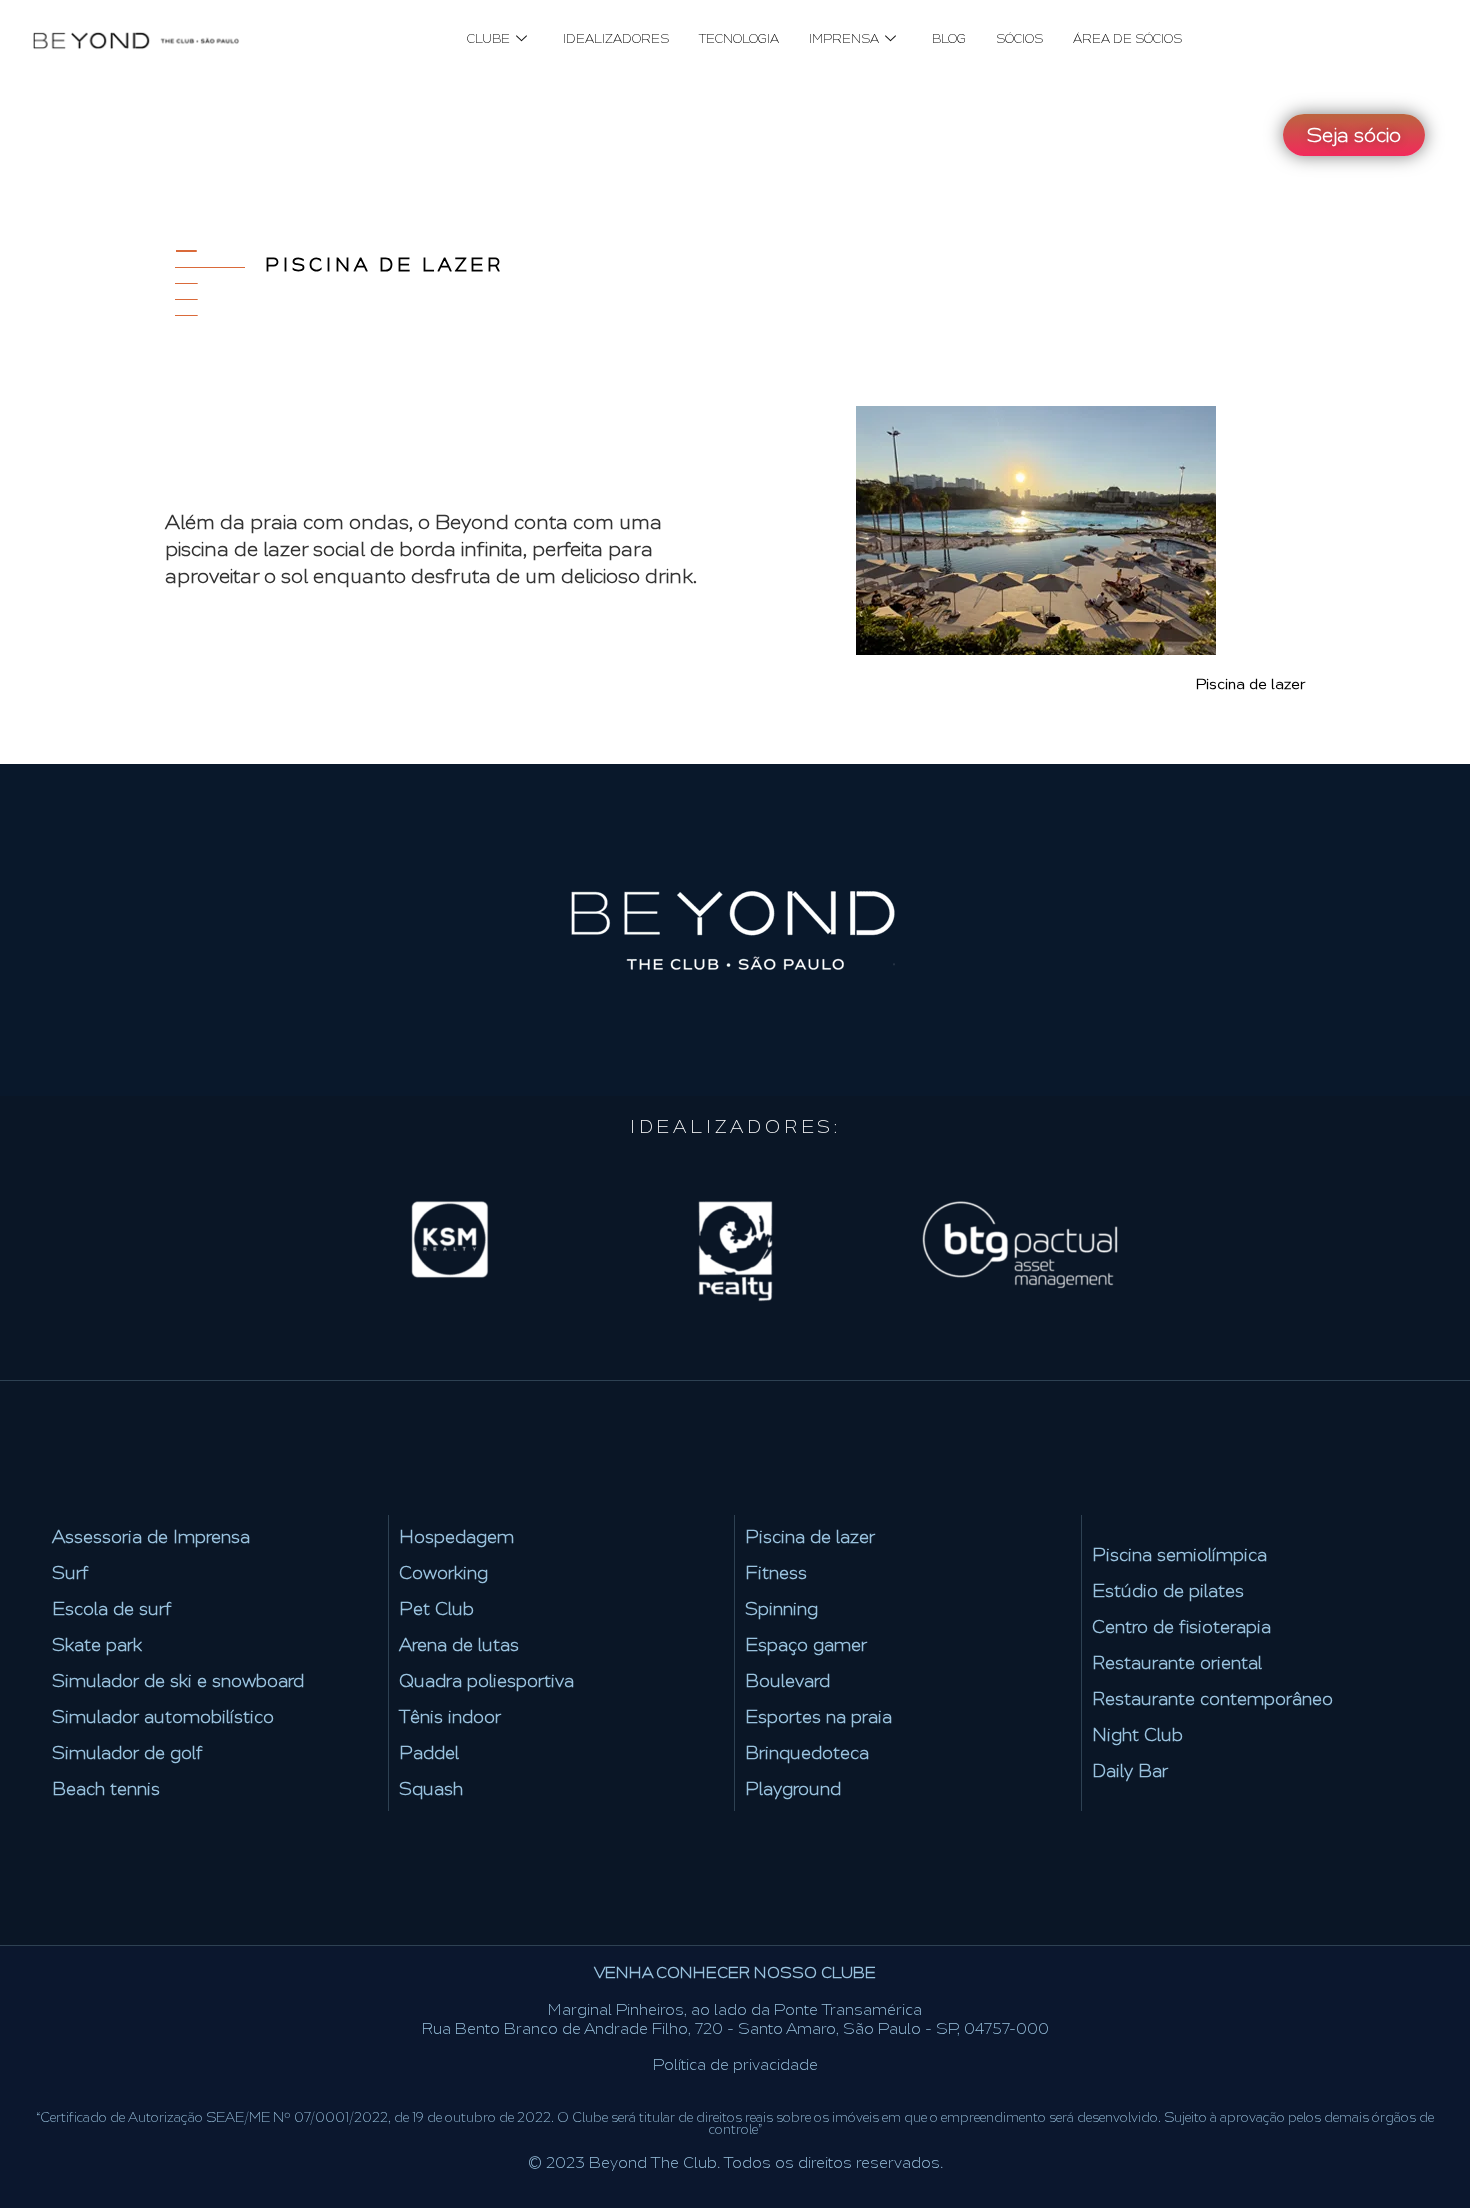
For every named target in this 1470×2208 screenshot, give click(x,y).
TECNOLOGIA (739, 38)
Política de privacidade (735, 2064)
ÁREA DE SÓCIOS (1127, 38)
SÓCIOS (1019, 38)
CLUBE (488, 38)
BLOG (949, 38)
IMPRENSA (844, 38)
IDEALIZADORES (616, 38)
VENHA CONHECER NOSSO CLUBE (735, 1972)
